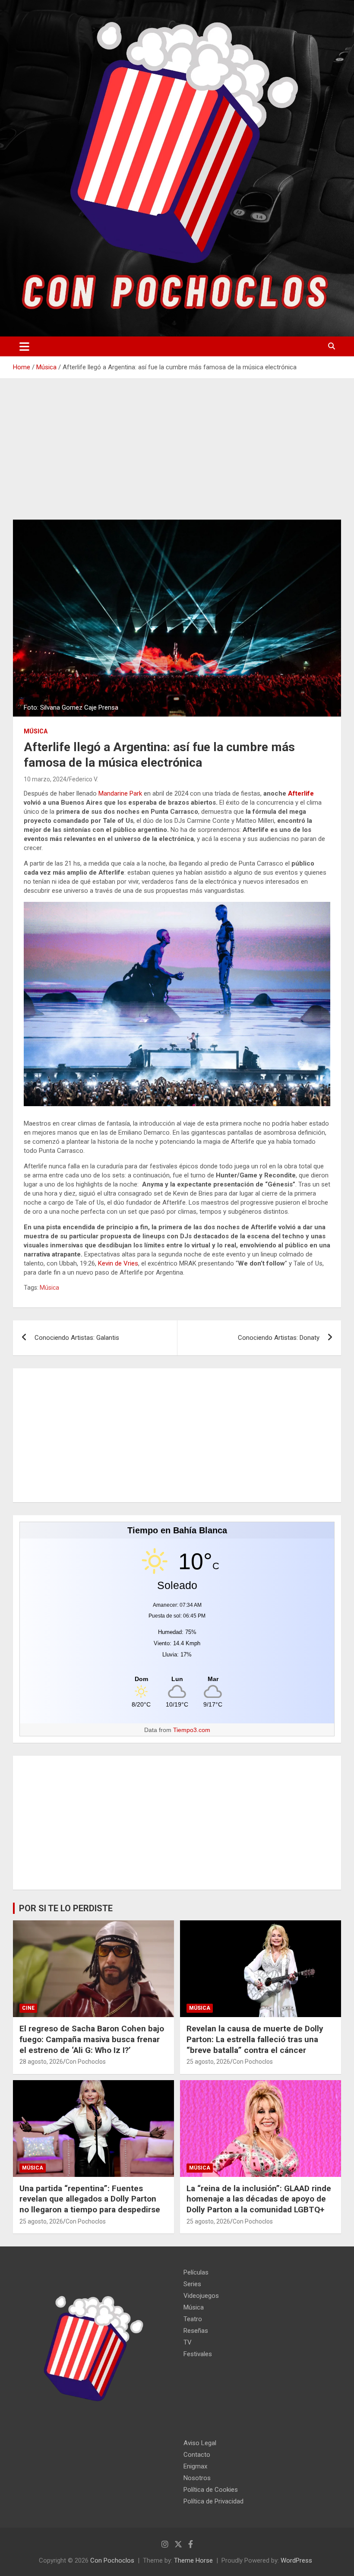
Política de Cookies (211, 2490)
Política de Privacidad (213, 2501)
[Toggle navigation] (24, 346)
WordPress (296, 2560)
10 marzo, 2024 (45, 779)
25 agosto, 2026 (208, 2062)
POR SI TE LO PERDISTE (66, 1908)
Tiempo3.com (192, 1730)
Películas (196, 2272)
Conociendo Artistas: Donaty (279, 1338)
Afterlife (301, 793)
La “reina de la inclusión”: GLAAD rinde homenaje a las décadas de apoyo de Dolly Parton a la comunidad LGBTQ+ (259, 2199)
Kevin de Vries (118, 1263)
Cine (28, 2008)
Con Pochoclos (86, 2062)
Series (192, 2284)
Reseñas (196, 2331)
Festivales (198, 2354)
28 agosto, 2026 (41, 2062)
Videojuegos (201, 2296)
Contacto (197, 2455)
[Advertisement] (177, 456)
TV (188, 2342)
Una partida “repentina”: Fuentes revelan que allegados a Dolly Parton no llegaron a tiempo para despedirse (90, 2199)
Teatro (193, 2319)
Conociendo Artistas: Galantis (77, 1338)
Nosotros (197, 2478)
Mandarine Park (120, 793)
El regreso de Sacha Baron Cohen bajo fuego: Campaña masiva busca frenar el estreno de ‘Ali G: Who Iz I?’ (92, 2039)
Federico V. (84, 779)
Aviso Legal (200, 2443)
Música (36, 731)
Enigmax (195, 2466)
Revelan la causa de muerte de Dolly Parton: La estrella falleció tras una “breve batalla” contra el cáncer (255, 2039)
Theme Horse (193, 2560)
